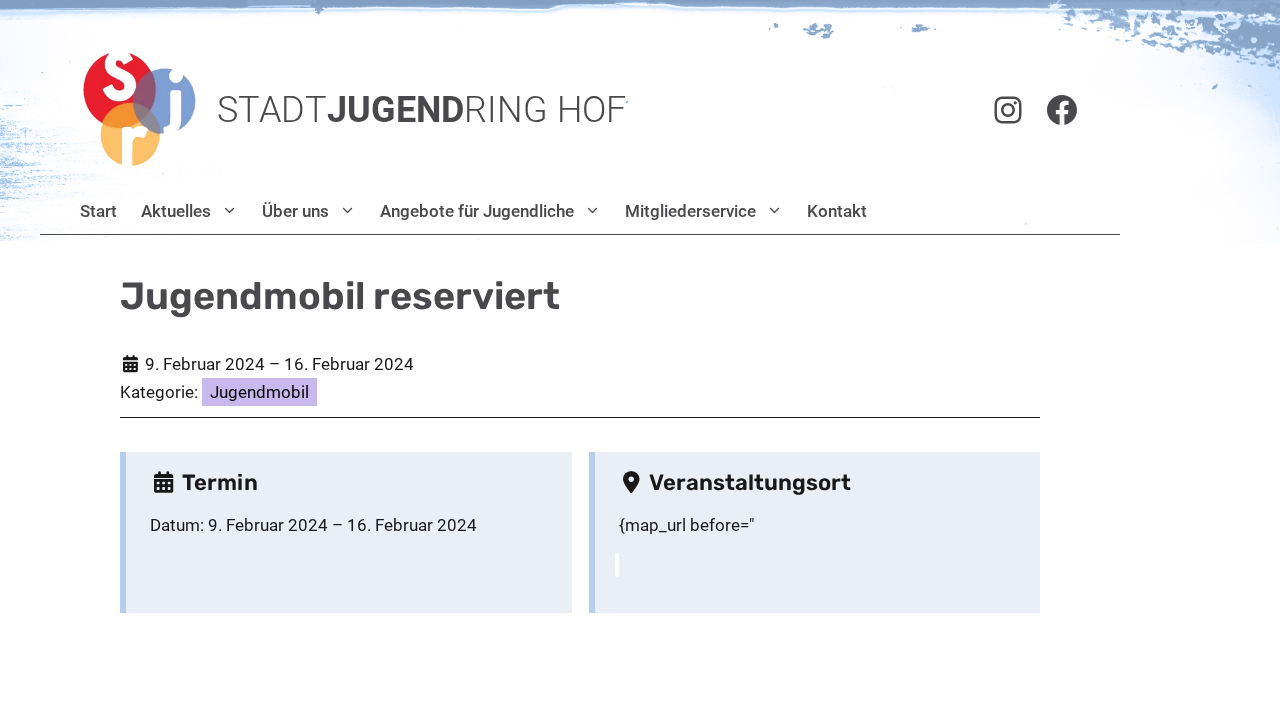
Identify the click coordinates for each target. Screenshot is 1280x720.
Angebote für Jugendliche (477, 211)
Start (98, 211)
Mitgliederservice (690, 211)
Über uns (295, 211)
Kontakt (837, 211)
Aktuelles (176, 211)
